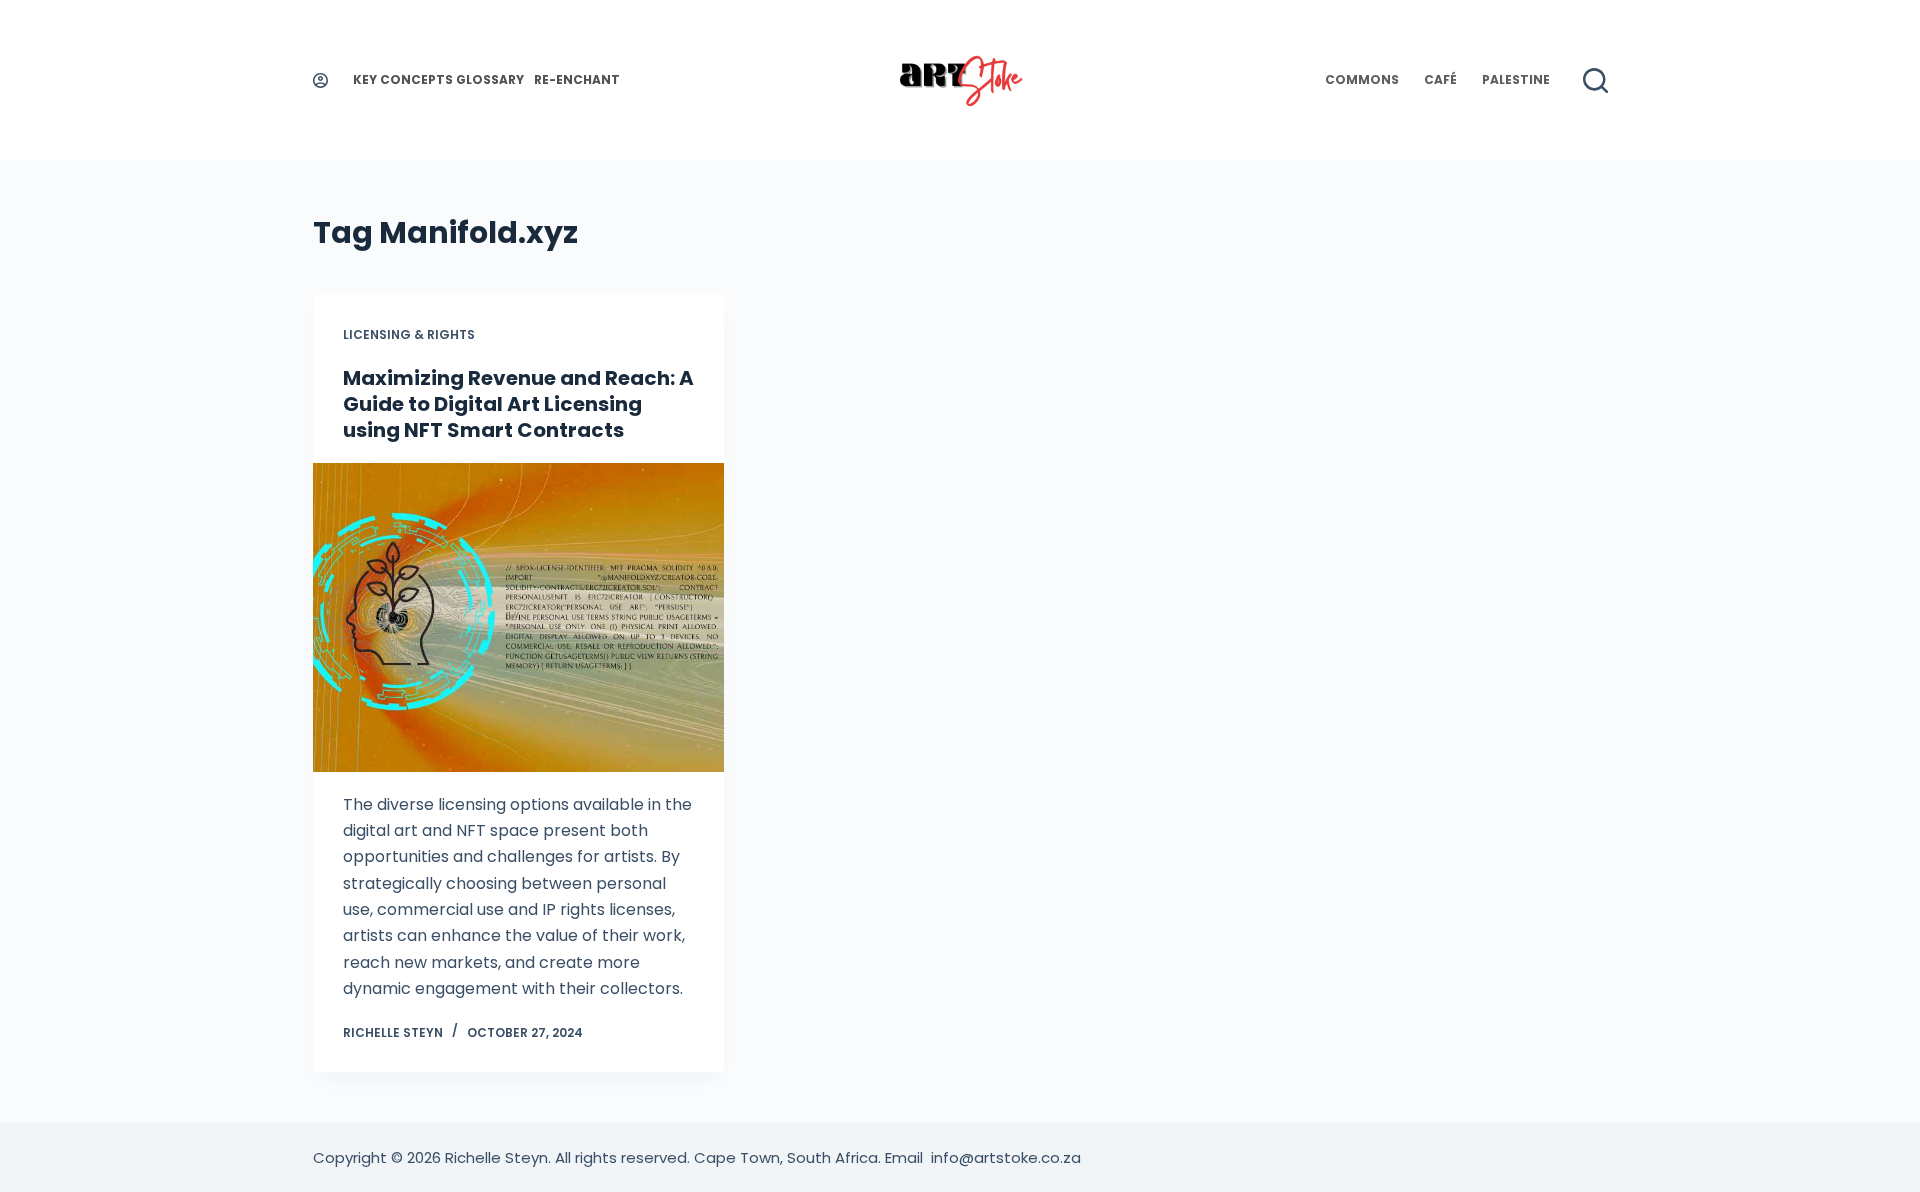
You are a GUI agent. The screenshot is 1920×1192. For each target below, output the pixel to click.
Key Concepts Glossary (438, 79)
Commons (1362, 79)
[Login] (320, 80)
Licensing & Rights (409, 334)
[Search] (1595, 80)
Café (1440, 79)
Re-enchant (577, 79)
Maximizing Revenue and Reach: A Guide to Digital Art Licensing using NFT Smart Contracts (518, 404)
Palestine (1516, 79)
